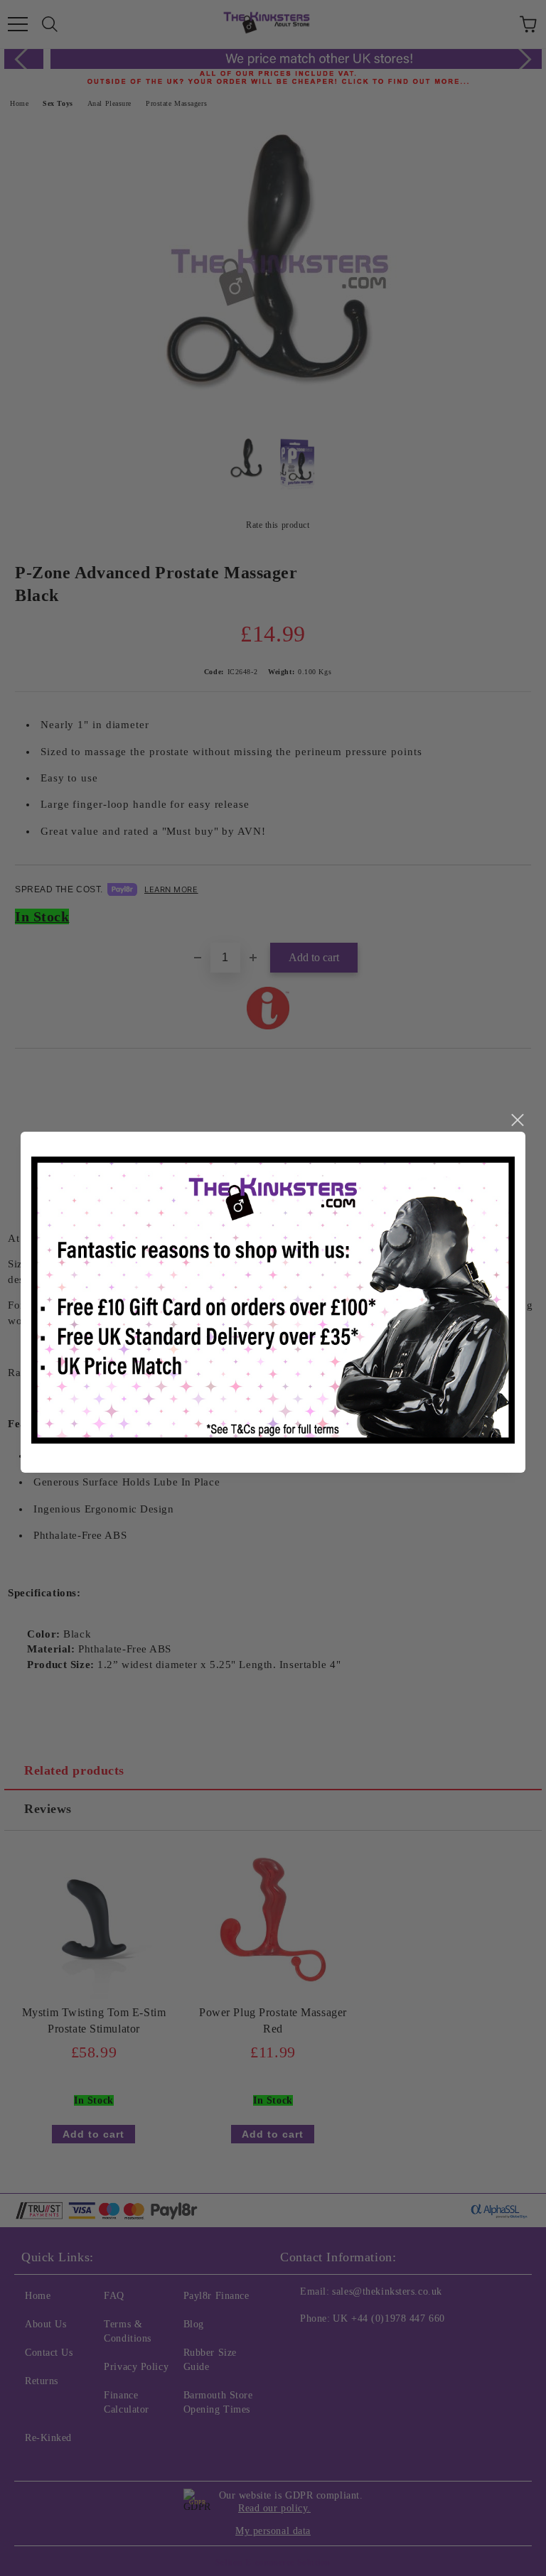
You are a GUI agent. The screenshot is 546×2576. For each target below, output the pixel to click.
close (517, 1120)
